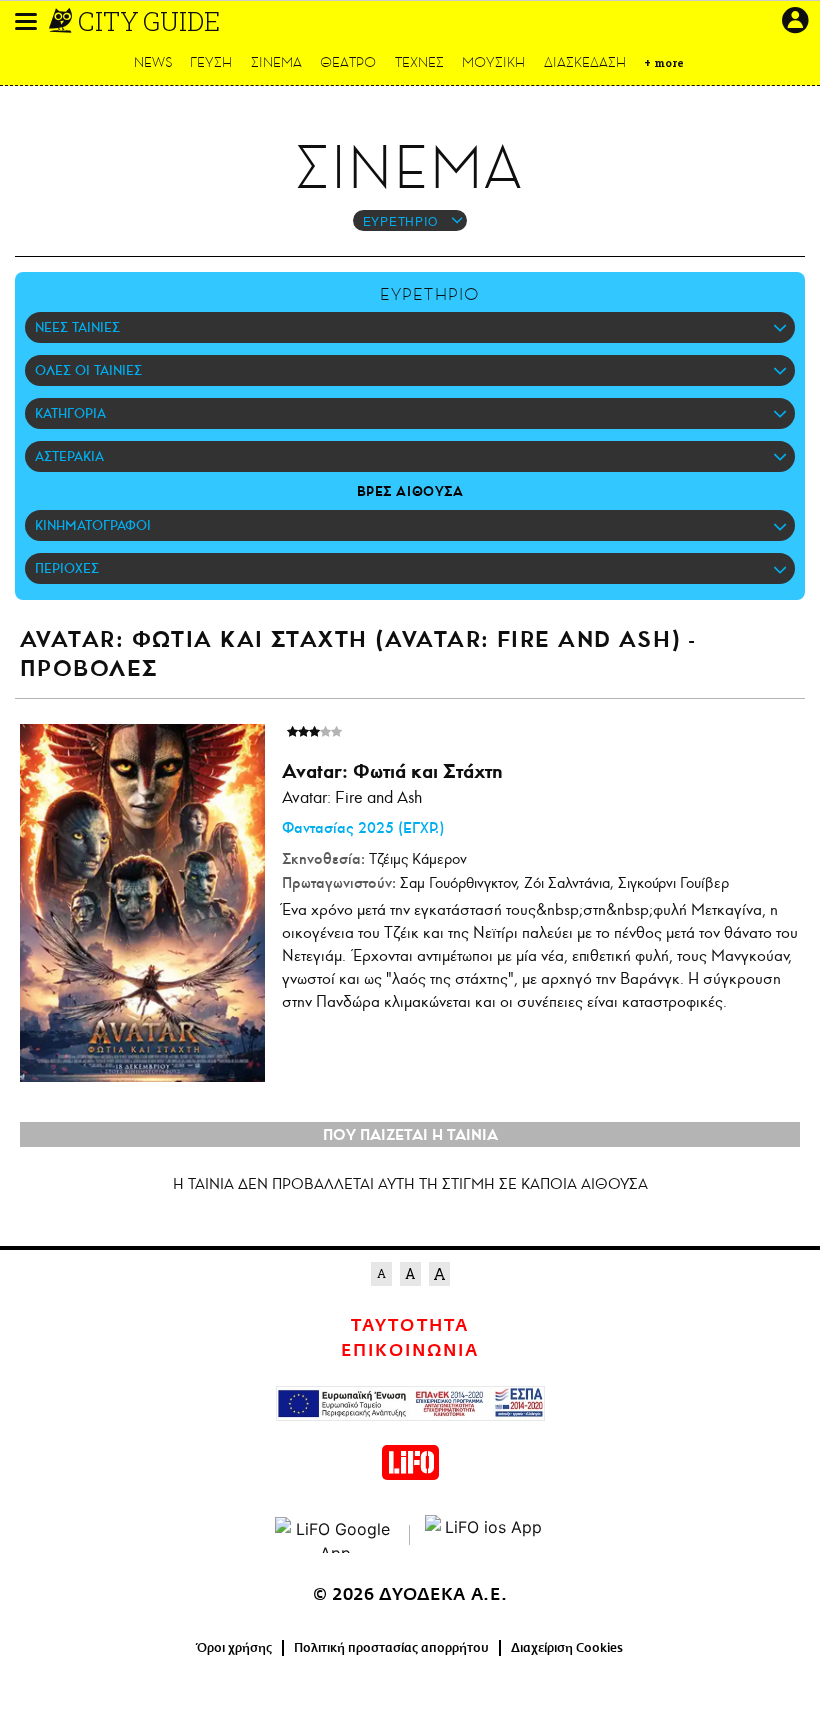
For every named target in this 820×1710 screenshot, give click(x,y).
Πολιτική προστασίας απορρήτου (391, 1648)
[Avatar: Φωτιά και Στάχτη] (142, 903)
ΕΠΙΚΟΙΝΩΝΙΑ (410, 1351)
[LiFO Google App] (335, 1535)
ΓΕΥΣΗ (211, 62)
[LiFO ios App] (485, 1535)
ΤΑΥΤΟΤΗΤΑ (409, 1326)
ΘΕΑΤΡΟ (348, 62)
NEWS (153, 62)
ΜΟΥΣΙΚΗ (493, 62)
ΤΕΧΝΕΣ (419, 62)
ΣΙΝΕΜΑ (276, 62)
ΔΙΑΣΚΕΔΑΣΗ (585, 62)
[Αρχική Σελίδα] (62, 21)
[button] (26, 21)
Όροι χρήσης (234, 1648)
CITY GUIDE (149, 21)
